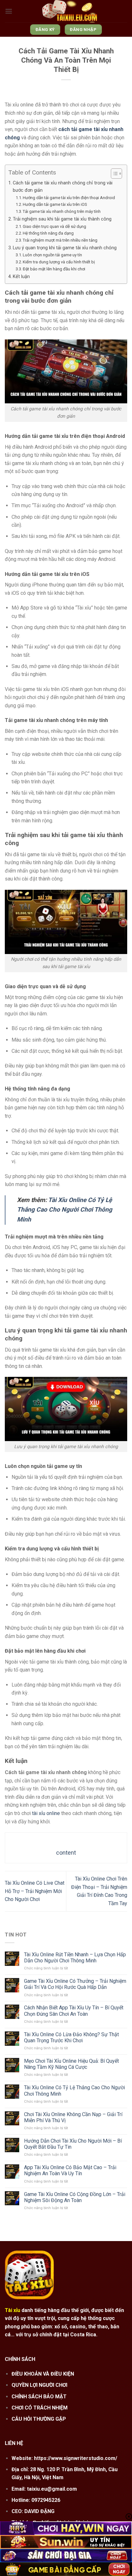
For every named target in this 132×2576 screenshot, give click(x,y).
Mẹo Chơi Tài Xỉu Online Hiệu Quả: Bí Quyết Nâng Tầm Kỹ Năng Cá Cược (71, 2064)
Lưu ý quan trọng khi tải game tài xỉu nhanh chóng (65, 248)
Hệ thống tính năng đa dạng (48, 233)
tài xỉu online (46, 1813)
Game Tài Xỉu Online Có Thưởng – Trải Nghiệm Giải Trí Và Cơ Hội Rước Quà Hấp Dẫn (75, 1984)
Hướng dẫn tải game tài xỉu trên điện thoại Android (69, 198)
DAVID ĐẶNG (39, 2511)
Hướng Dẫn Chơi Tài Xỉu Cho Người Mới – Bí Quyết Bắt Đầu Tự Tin (73, 2144)
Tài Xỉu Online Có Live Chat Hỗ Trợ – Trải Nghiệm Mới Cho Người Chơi (35, 1891)
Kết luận (21, 277)
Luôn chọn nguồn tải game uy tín (52, 255)
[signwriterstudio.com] (70, 11)
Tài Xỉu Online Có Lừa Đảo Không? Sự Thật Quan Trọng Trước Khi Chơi (71, 2037)
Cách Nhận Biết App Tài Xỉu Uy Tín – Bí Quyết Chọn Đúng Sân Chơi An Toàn (74, 2011)
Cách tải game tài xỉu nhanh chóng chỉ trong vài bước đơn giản (63, 187)
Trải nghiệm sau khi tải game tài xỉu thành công (62, 219)
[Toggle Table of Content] (113, 174)
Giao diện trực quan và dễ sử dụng (54, 226)
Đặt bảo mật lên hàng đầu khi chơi (54, 269)
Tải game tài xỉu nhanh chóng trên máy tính (62, 211)
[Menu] (9, 11)
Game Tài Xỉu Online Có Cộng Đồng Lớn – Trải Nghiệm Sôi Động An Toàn (75, 2197)
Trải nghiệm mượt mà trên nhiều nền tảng (60, 240)
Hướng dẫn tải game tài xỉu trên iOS (55, 204)
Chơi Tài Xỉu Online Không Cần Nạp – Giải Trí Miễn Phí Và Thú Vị (73, 2117)
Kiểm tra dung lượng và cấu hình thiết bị (59, 262)
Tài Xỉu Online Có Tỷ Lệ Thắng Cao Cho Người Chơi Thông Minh (65, 1210)
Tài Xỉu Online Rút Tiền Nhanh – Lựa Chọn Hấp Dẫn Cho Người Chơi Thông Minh (75, 1958)
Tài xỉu (12, 2310)
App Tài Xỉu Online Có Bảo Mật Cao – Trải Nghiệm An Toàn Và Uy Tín (70, 2170)
